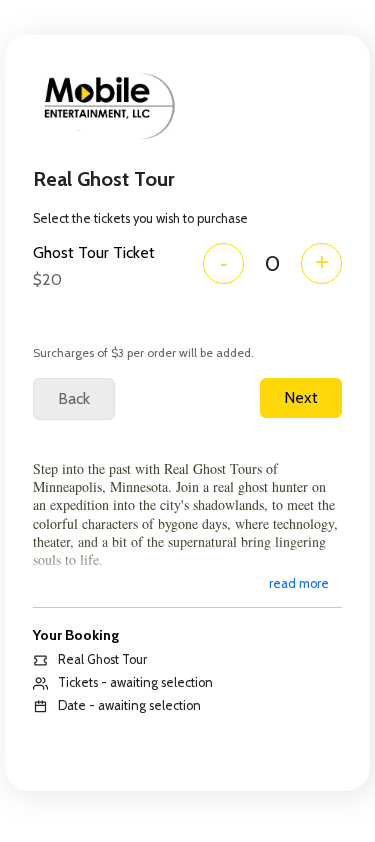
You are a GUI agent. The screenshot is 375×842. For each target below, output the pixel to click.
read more (299, 583)
